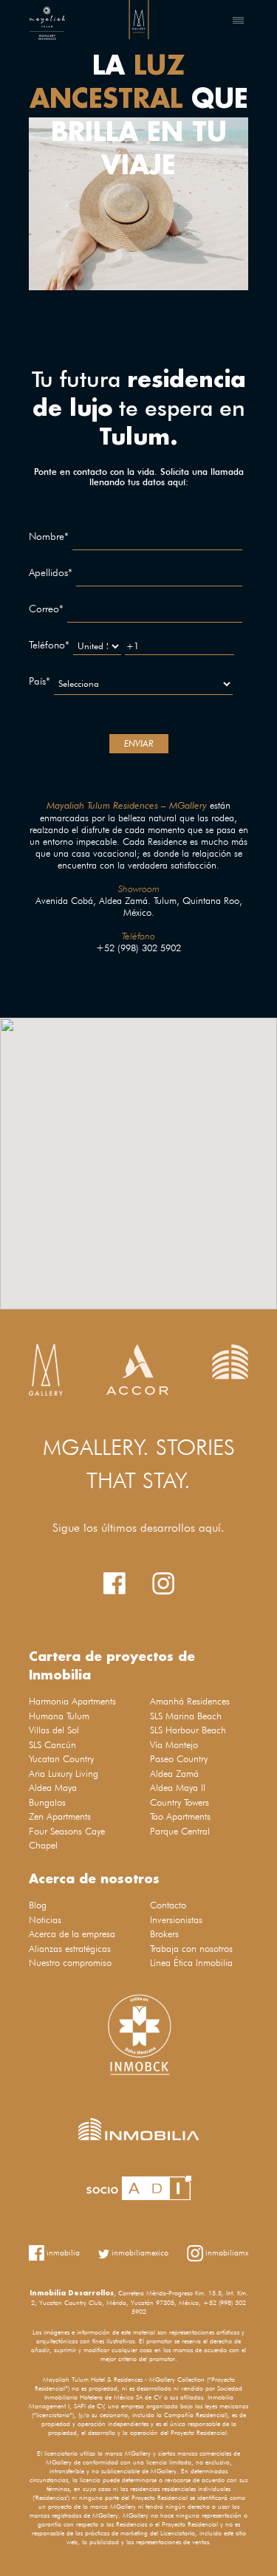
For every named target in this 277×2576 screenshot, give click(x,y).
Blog (38, 1905)
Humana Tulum (59, 1716)
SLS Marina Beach (186, 1716)
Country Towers (179, 1802)
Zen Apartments (60, 1816)
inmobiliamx (226, 2252)
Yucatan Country (61, 1758)
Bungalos (47, 1802)
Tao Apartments (180, 1816)
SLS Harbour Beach (188, 1730)
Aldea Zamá (174, 1773)
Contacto (168, 1905)
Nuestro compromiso (70, 1962)
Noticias (45, 1919)
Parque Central (180, 1831)
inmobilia (62, 2252)
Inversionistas (176, 1919)
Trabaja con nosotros (191, 1948)
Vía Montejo (174, 1744)
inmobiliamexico (139, 2253)
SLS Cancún (52, 1744)
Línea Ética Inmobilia (191, 1962)
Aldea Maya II (178, 1787)
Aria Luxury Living (64, 1773)
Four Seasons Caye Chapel (67, 1838)
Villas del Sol (54, 1730)
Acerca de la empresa (72, 1933)
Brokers (164, 1933)
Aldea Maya (53, 1787)
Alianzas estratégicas (70, 1948)
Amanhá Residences (190, 1701)
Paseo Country (179, 1758)
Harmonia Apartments (72, 1701)
